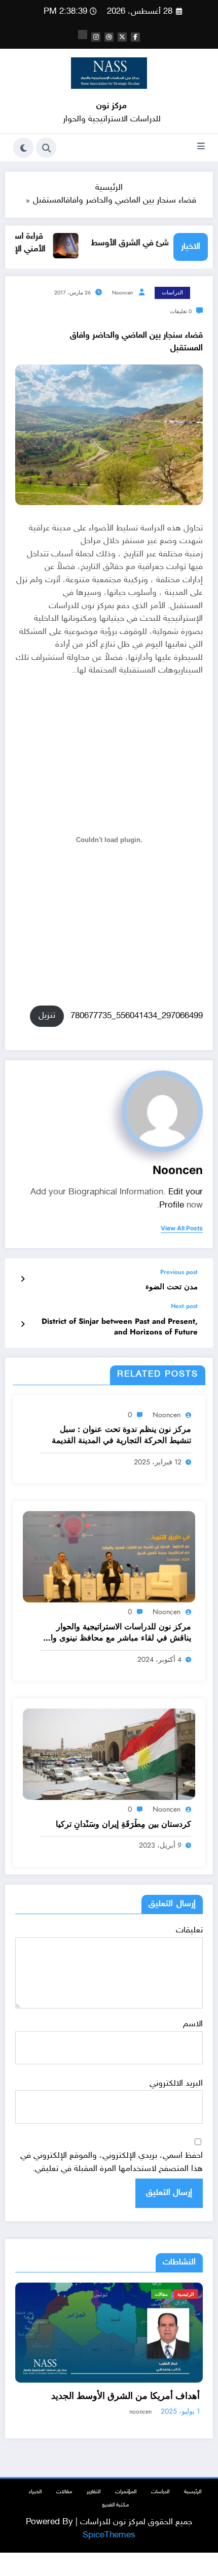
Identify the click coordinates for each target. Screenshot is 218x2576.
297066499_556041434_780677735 (137, 1016)
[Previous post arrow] (23, 1280)
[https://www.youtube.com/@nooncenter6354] (83, 35)
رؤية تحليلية (170, 2294)
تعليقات (189, 1930)
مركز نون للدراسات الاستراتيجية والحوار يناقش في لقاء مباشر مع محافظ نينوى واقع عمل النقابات (117, 1633)
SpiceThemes (109, 2554)
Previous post (179, 1272)
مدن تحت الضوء (172, 1287)
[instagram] (96, 37)
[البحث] (46, 148)
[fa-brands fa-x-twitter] (122, 37)
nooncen (123, 293)
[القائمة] (201, 148)
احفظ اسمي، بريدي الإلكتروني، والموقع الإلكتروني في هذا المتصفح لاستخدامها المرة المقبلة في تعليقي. (112, 2162)
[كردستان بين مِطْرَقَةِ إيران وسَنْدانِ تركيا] (109, 1755)
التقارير (94, 2510)
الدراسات (172, 293)
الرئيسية (199, 2294)
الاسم (193, 2024)
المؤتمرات (126, 2510)
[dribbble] (109, 37)
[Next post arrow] (23, 1325)
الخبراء (35, 2510)
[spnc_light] (23, 148)
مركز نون (112, 106)
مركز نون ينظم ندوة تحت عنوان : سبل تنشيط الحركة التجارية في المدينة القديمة (121, 1435)
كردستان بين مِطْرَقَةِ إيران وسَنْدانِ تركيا (123, 1824)
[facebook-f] (135, 37)
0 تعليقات (181, 311)
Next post (184, 1306)
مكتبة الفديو (115, 2523)
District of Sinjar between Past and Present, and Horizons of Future (120, 1327)
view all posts (182, 1228)
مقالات (64, 2510)
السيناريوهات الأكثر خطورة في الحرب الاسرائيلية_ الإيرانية (142, 2408)
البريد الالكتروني (176, 2084)
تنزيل (47, 1016)
